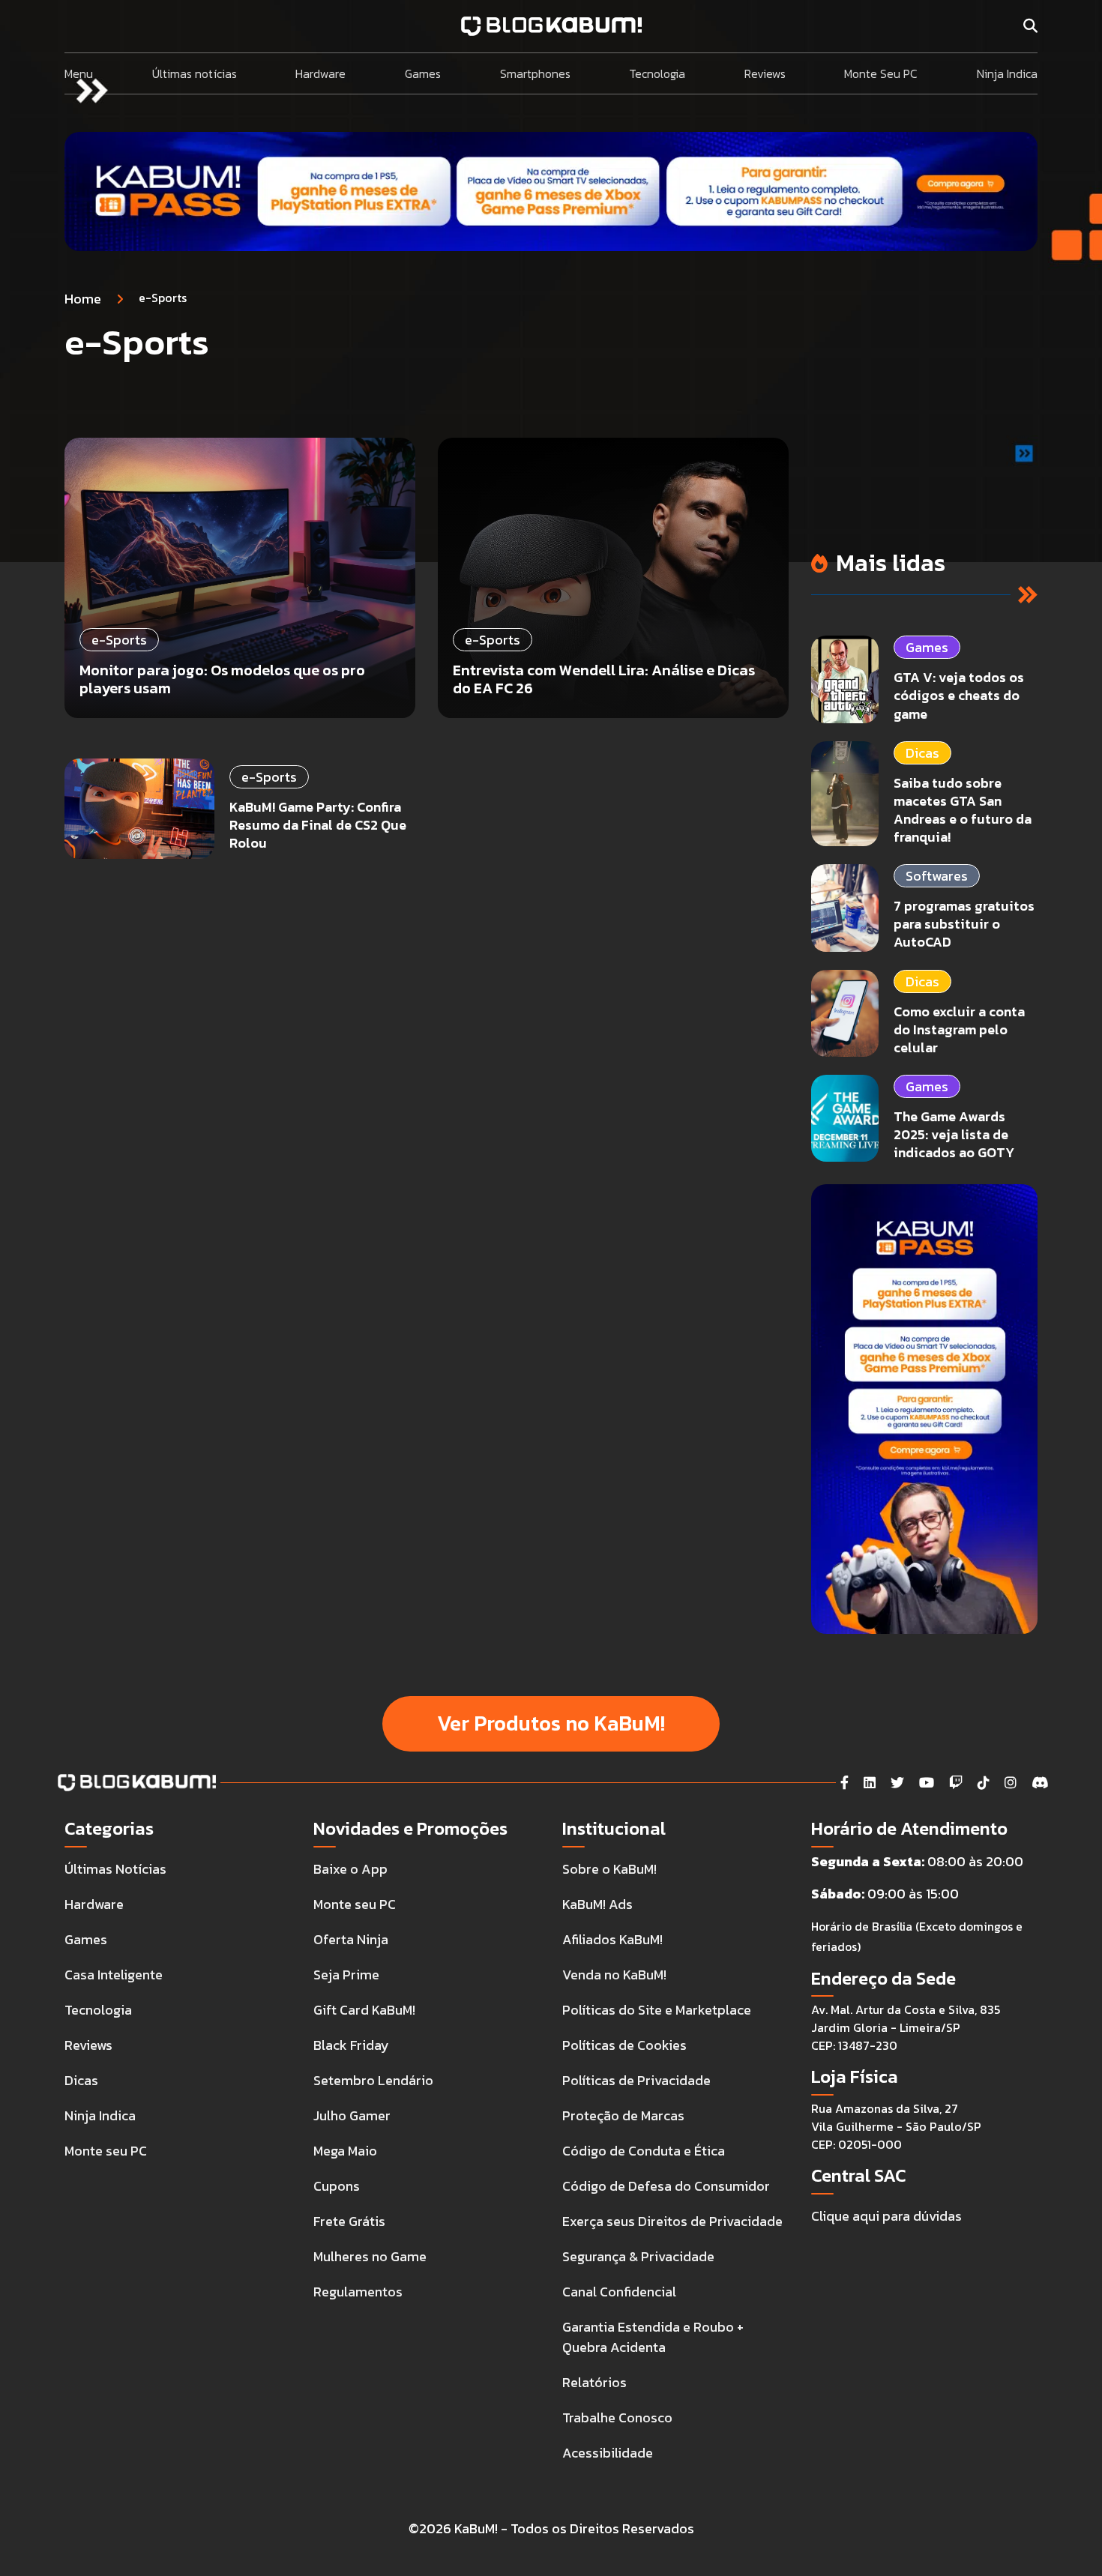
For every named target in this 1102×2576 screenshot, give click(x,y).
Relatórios (594, 2382)
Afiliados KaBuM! (612, 1939)
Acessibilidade (608, 2453)
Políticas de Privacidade (636, 2080)
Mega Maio (345, 2151)
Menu (79, 73)
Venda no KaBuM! (614, 1975)
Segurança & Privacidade (638, 2256)
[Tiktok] (984, 1783)
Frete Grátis (349, 2221)
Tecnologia (657, 73)
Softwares (937, 876)
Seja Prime (346, 1975)
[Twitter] (897, 1783)
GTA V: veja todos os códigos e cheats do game (959, 695)
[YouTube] (927, 1783)
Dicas (922, 753)
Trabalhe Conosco (617, 2417)
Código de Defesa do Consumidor (666, 2186)
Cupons (337, 2186)
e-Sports (269, 777)
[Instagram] (1011, 1783)
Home (83, 299)
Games (423, 73)
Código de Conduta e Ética (644, 2151)
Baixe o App (350, 1869)
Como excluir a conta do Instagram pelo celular (959, 1029)
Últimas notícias (195, 73)
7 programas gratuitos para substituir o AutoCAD (964, 924)
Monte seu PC (106, 2151)
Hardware (320, 73)
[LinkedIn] (870, 1783)
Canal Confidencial (619, 2292)
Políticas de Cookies (624, 2045)
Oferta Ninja (351, 1939)
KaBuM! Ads (597, 1904)
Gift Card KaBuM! (364, 2010)
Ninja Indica (1007, 73)
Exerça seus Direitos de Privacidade (672, 2221)
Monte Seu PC (881, 73)
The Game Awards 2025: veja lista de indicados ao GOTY (954, 1134)
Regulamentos (358, 2292)
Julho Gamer (352, 2115)
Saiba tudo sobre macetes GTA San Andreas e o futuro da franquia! (963, 810)
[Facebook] (844, 1783)
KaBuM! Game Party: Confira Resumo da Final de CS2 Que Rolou (318, 825)
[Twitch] (956, 1783)
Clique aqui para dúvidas (886, 2216)
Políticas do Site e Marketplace (657, 2010)
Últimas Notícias (115, 1869)
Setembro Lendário (373, 2080)
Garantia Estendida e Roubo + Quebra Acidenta (653, 2337)
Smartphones (535, 73)
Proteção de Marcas (623, 2115)
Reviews (765, 73)
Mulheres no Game (370, 2256)
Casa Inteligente (114, 1975)
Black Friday (351, 2045)
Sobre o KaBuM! (609, 1869)
